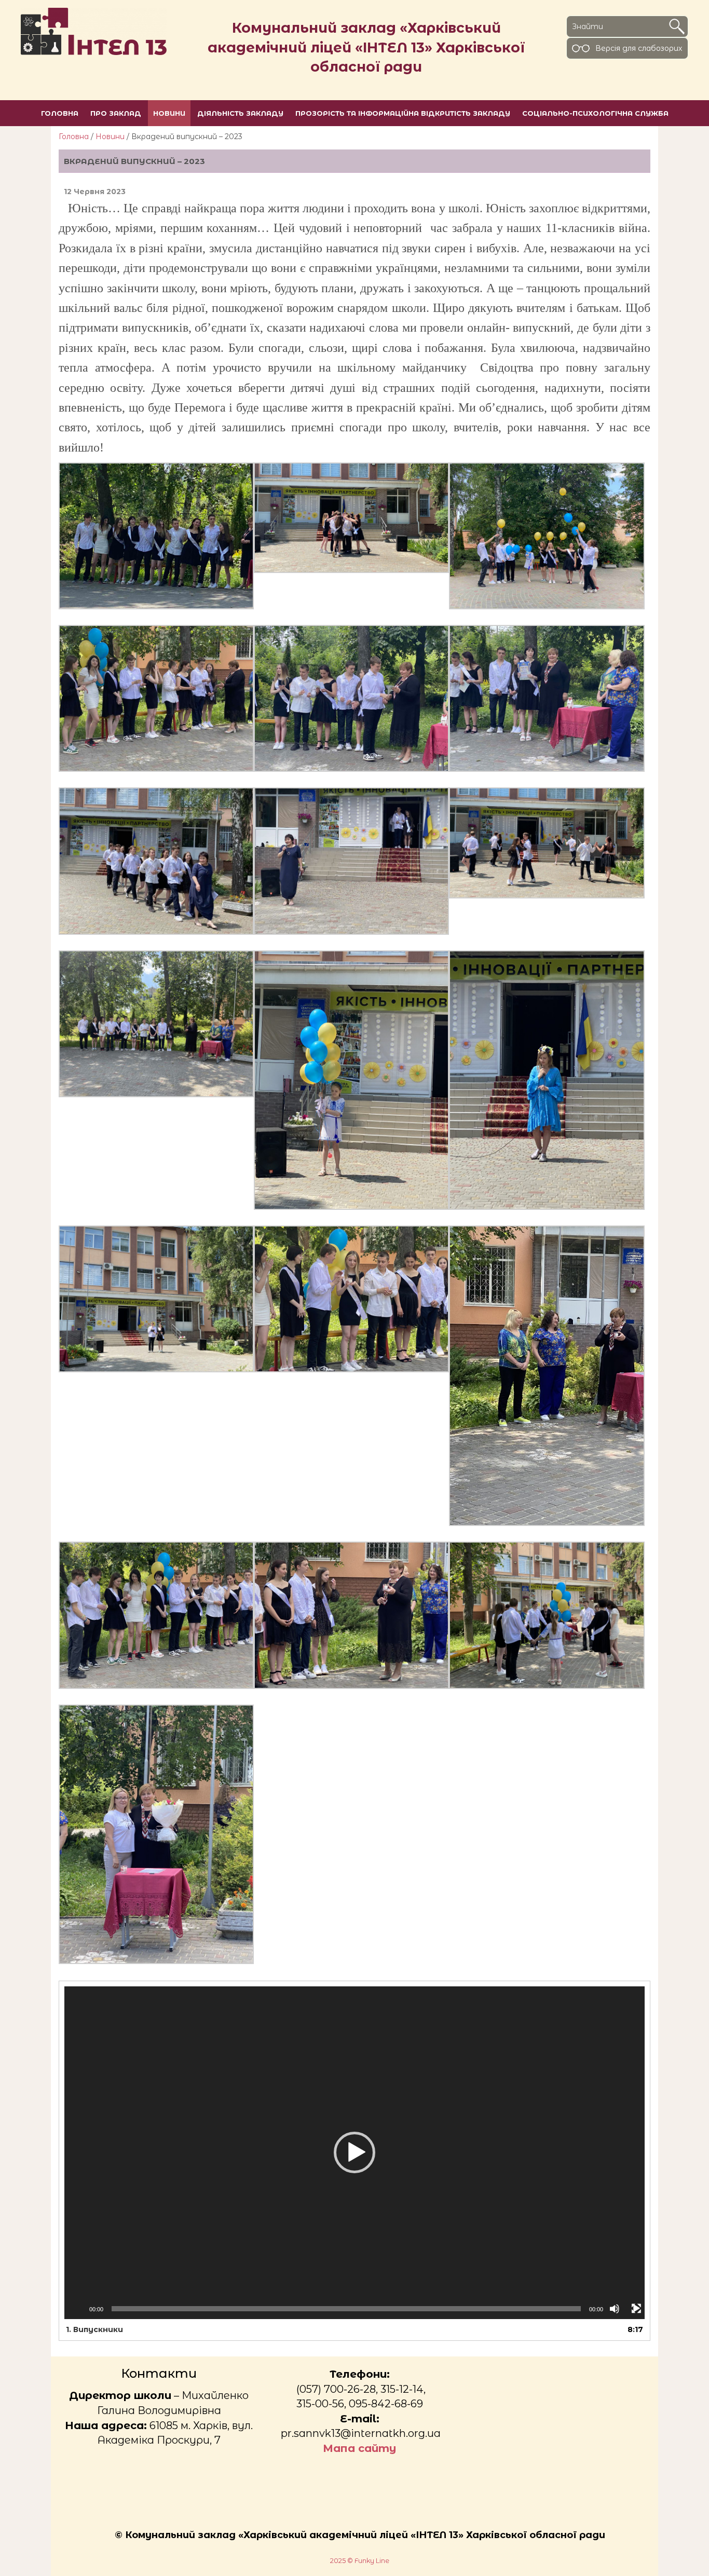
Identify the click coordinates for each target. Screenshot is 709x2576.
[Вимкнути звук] (615, 2309)
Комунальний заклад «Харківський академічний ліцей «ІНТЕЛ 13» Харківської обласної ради (366, 47)
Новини (110, 137)
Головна (74, 137)
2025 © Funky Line (360, 2561)
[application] (354, 2153)
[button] (354, 2152)
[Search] (677, 26)
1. (94, 2329)
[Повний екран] (636, 2309)
